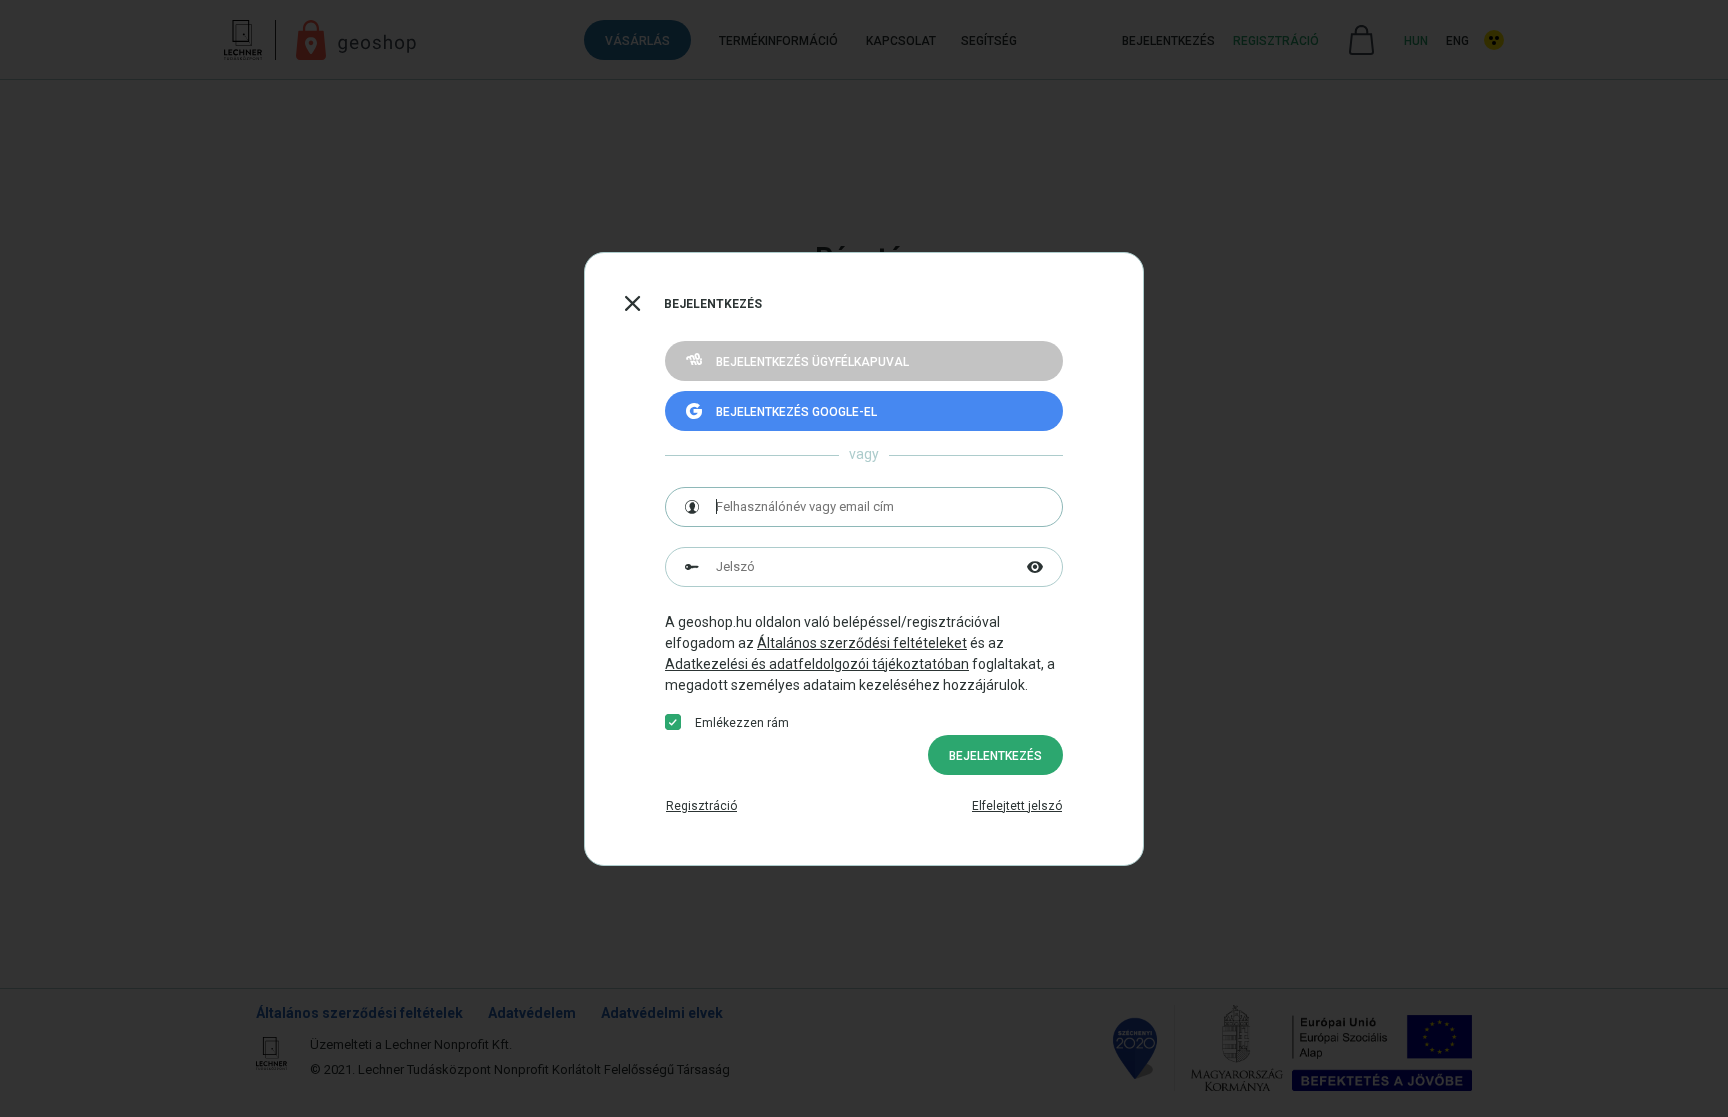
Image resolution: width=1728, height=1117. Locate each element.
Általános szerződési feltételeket (862, 643)
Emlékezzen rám (742, 723)
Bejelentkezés (995, 756)
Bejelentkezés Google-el (796, 412)
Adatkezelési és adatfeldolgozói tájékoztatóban (817, 664)
